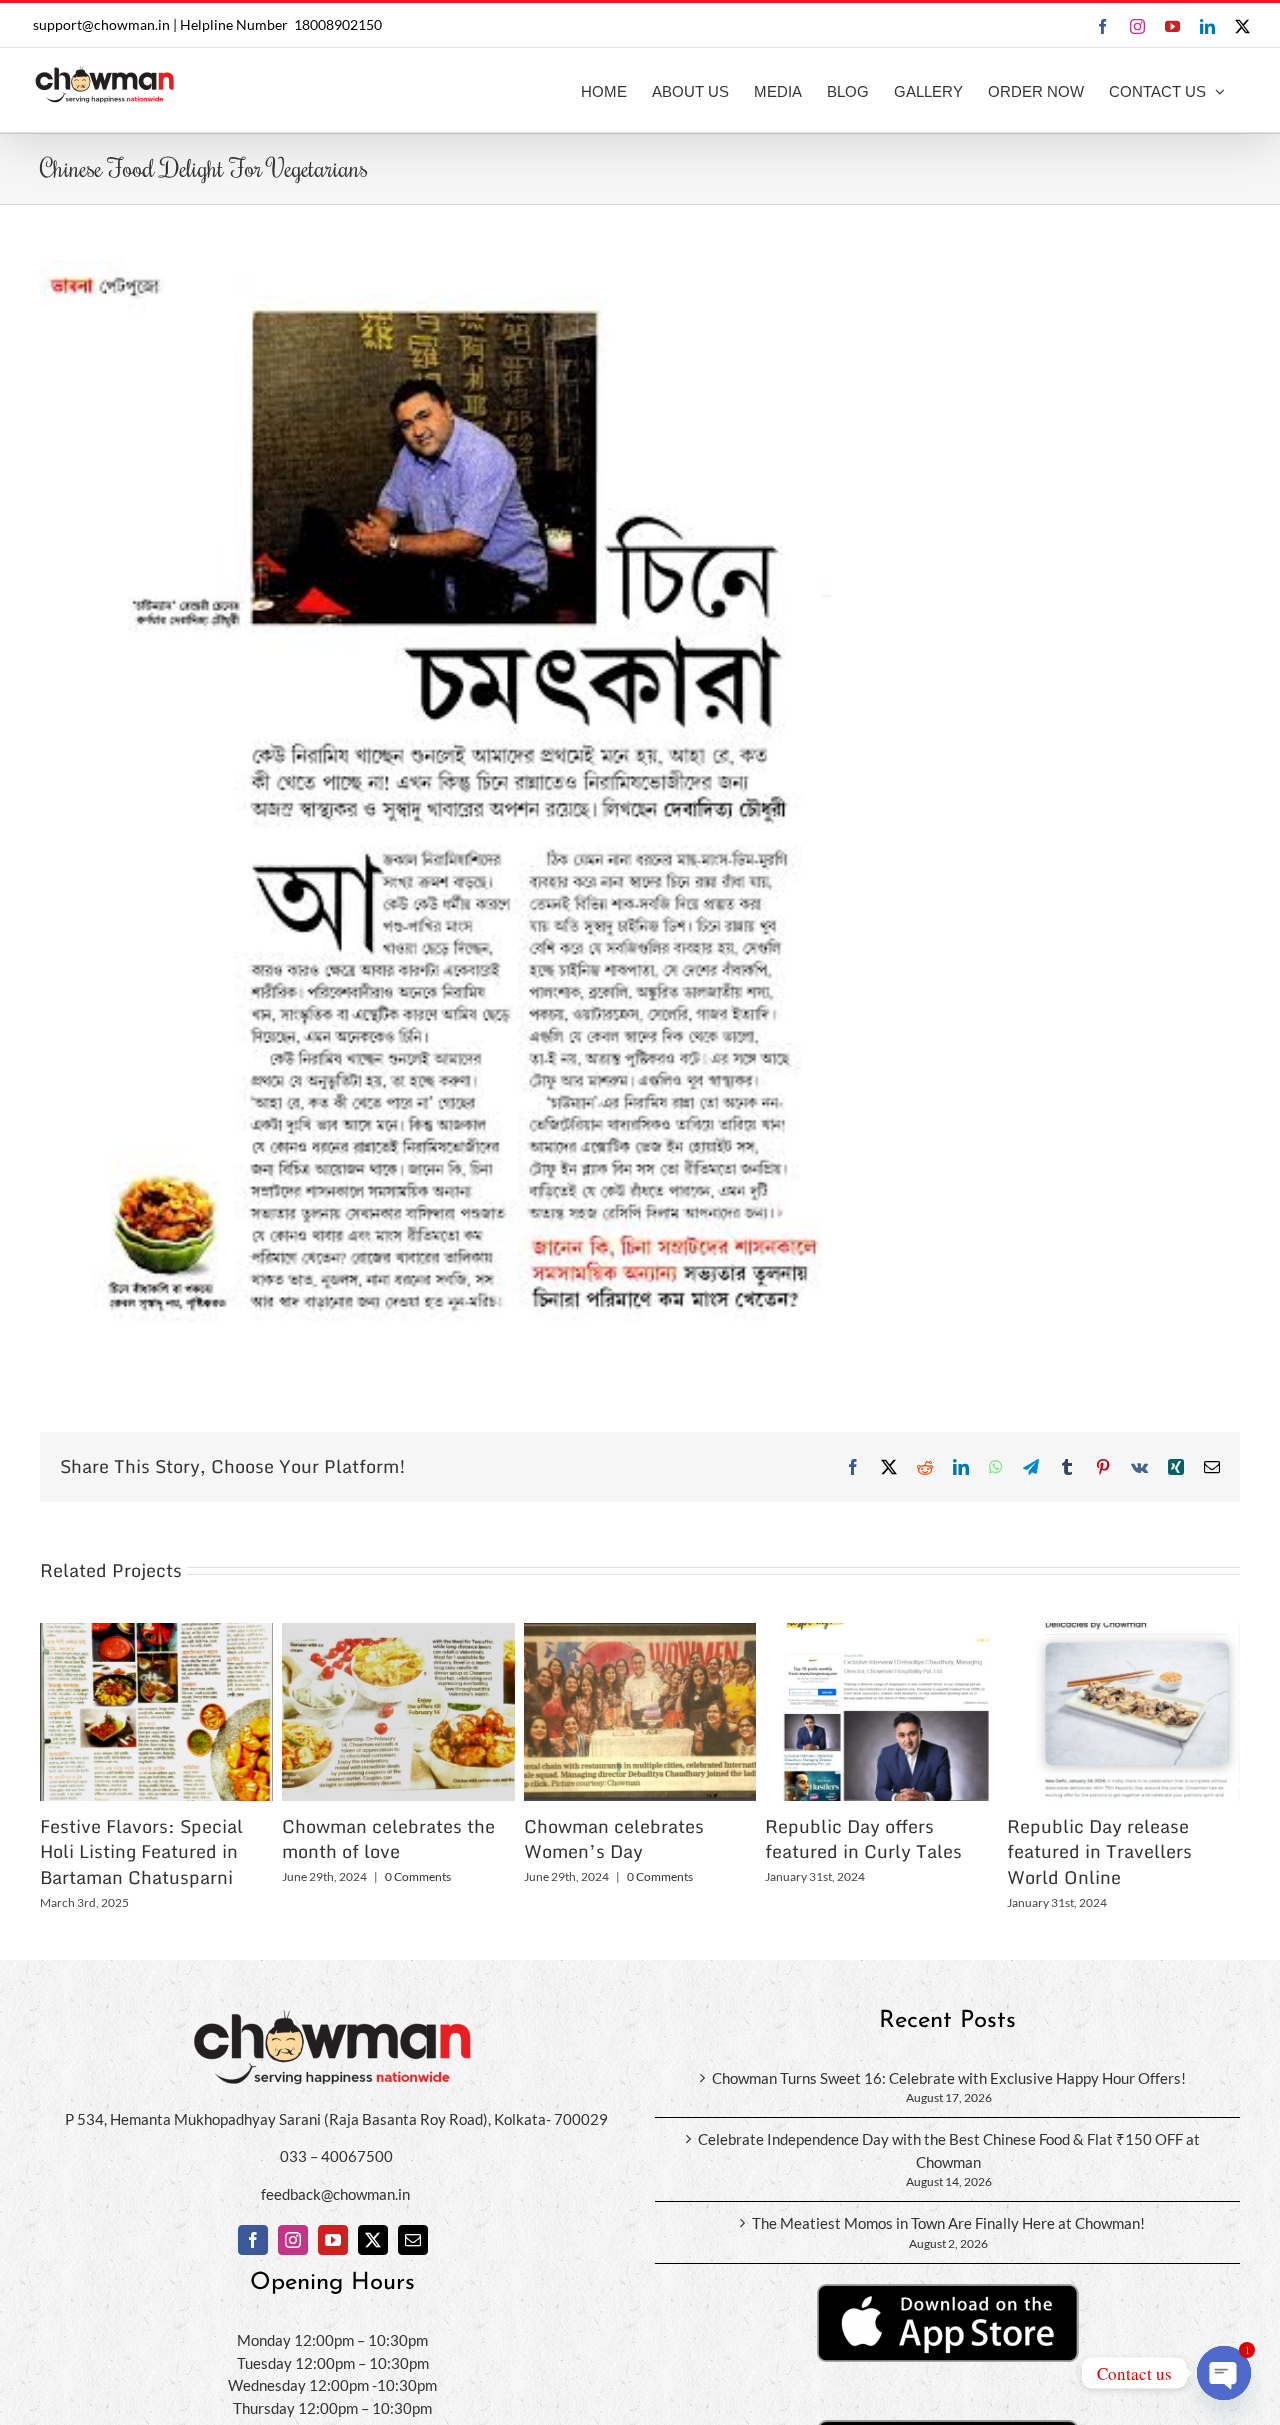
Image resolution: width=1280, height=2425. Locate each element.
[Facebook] (253, 2240)
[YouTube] (333, 2240)
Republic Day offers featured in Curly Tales (863, 1839)
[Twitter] (373, 2240)
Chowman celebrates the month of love (388, 1839)
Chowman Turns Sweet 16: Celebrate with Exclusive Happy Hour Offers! (949, 2078)
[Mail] (413, 2240)
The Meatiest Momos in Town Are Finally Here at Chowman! (948, 2223)
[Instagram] (293, 2240)
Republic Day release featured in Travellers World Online (1099, 1852)
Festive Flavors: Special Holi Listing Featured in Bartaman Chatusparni (141, 1852)
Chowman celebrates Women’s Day (614, 1839)
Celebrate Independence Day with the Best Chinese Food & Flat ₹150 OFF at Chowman (949, 2150)
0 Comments (418, 1876)
